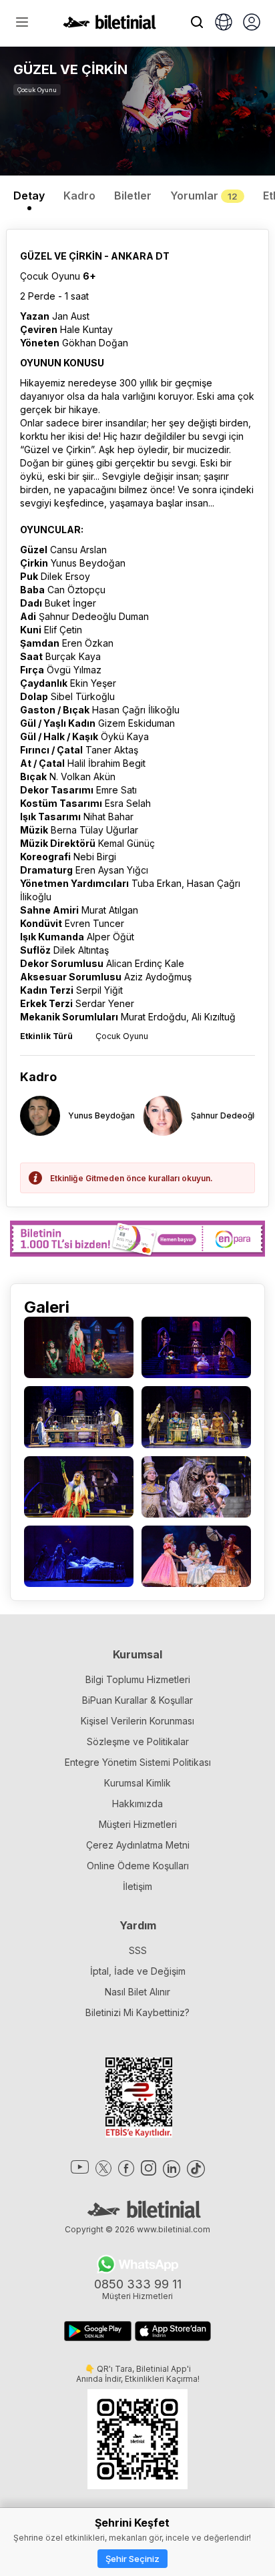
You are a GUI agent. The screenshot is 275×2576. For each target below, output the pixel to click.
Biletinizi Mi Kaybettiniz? (137, 2012)
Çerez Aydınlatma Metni (138, 1845)
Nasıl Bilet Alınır (137, 1992)
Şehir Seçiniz (132, 2559)
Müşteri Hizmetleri (138, 1824)
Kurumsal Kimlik (137, 1783)
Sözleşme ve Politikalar (138, 1741)
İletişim (137, 1886)
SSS (138, 1950)
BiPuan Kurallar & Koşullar (137, 1700)
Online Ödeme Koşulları (138, 1866)
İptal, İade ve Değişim (138, 1971)
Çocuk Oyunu (37, 90)
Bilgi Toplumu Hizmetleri (138, 1679)
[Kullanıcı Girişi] (252, 23)
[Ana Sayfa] (109, 25)
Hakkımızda (137, 1804)
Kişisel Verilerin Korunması (137, 1721)
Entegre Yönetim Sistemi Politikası (138, 1762)
